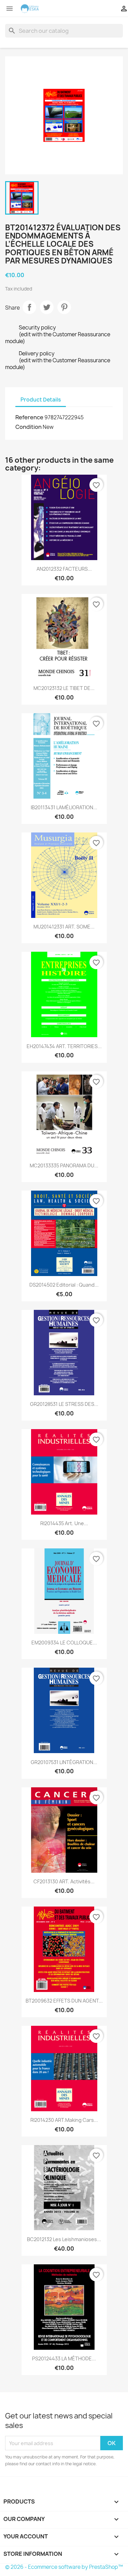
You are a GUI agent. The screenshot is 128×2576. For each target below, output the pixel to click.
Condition (29, 427)
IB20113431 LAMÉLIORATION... (64, 807)
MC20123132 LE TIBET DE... (64, 688)
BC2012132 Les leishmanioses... (64, 2239)
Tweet (47, 307)
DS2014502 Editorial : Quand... (64, 1285)
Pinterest (64, 307)
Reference (29, 417)
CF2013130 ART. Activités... (64, 1881)
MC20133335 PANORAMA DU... (64, 1165)
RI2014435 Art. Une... (64, 1523)
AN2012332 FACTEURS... (64, 569)
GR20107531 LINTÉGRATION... (64, 1762)
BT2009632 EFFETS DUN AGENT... (64, 2001)
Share (29, 307)
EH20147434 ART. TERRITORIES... (64, 1046)
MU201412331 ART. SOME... (64, 927)
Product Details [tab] (41, 400)
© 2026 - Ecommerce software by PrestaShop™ (64, 2567)
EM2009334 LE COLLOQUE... (64, 1643)
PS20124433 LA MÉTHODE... (64, 2358)
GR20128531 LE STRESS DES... (64, 1404)
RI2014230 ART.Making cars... (64, 2120)
